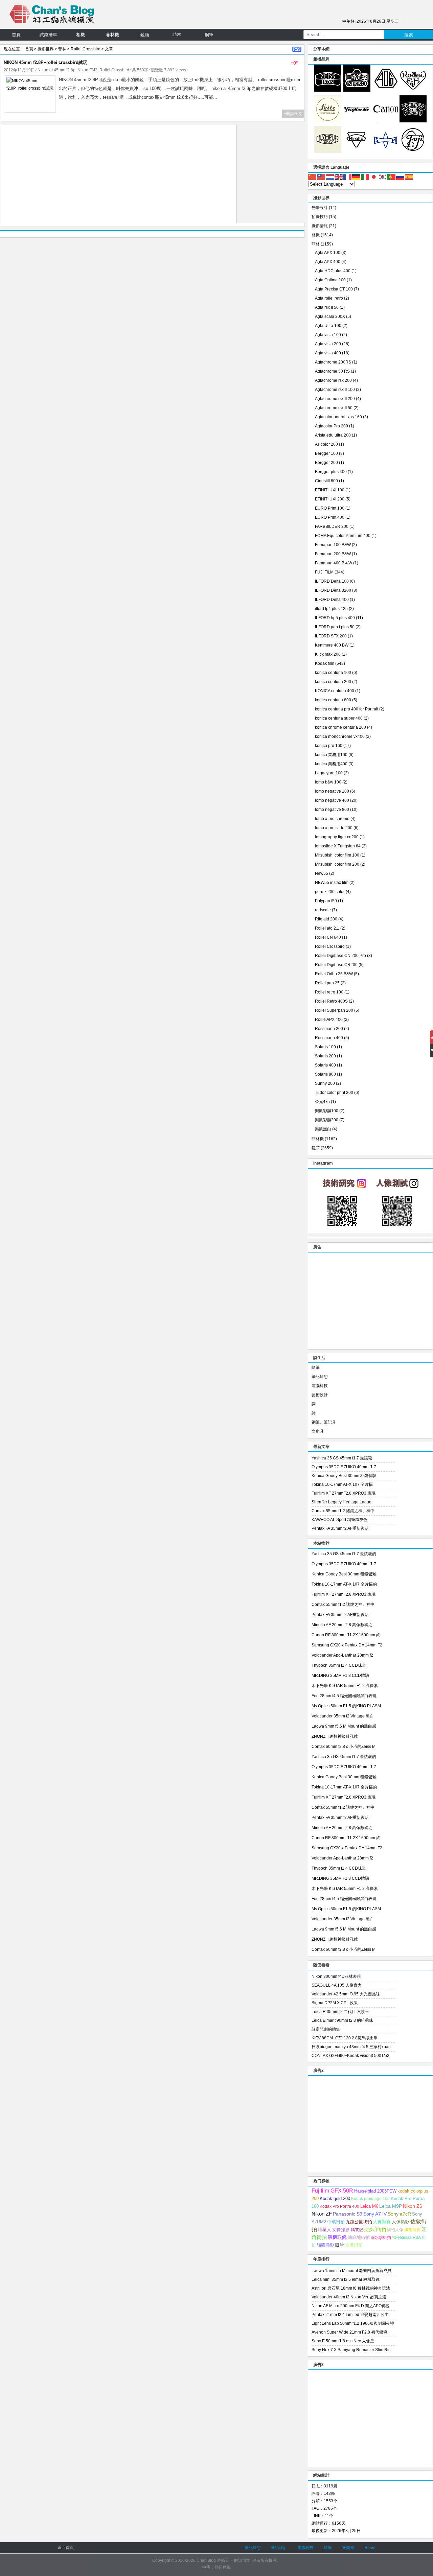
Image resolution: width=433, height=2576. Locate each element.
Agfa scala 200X (330, 317)
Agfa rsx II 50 (327, 307)
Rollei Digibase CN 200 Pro (340, 956)
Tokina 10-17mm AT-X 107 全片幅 (342, 1484)
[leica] (328, 121)
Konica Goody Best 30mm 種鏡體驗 (344, 1476)
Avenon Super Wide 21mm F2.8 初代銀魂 (349, 2332)
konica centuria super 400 (339, 718)
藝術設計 (320, 1395)
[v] (357, 121)
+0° (294, 63)
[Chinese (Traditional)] (321, 177)
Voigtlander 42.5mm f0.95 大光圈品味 (346, 1994)
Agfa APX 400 (328, 262)
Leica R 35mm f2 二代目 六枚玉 (340, 2012)
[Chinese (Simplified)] (313, 177)
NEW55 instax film (332, 883)
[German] (357, 177)
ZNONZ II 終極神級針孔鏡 (335, 1736)
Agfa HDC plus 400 (333, 271)
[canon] (386, 121)
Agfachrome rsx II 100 (335, 390)
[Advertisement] (118, 176)
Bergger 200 (326, 463)
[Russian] (401, 177)
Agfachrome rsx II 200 (335, 399)
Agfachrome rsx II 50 (334, 408)
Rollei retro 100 (329, 992)
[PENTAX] (386, 90)
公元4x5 (322, 1102)
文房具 (318, 1431)
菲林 (177, 35)
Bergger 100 (326, 453)
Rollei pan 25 (327, 983)
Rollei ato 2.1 (327, 928)
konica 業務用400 (331, 764)
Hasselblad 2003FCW (375, 2191)
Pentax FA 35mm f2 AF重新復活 (340, 1528)
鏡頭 (145, 35)
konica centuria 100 (333, 673)
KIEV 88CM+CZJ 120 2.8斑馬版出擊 (345, 2038)
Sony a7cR (399, 2214)
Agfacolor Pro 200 (332, 426)
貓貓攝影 (325, 2245)
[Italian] (365, 177)
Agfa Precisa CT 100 (334, 289)
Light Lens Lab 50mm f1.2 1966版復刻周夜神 (353, 2323)
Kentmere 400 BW (332, 645)
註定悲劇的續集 (326, 2029)
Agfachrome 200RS (333, 362)
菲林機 (112, 35)
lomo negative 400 (332, 800)
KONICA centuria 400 (335, 691)
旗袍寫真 (412, 2230)
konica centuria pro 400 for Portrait (347, 709)
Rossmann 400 (329, 1038)
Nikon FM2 (87, 70)
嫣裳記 (357, 2230)
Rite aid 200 (326, 919)
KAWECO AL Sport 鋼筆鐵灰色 (339, 1520)
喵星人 (325, 2230)
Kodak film (325, 663)
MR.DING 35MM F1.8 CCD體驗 (340, 1676)
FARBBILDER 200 (332, 526)
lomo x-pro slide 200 (334, 828)
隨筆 (316, 1367)
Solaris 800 (325, 1074)
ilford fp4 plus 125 (331, 609)
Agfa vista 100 (328, 335)
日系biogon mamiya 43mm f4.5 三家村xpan (351, 2047)
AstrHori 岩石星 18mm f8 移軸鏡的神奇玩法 (351, 2288)
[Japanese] (374, 177)
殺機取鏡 (337, 2237)
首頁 (16, 35)
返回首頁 (66, 2548)
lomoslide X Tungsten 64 (338, 846)
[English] (339, 177)
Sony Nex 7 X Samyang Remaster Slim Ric (351, 2350)
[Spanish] (409, 177)
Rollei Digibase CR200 (336, 965)
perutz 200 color (330, 892)
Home (370, 2548)
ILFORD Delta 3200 (333, 590)
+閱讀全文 (293, 114)
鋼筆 (209, 35)
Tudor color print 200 (334, 1093)
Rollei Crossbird (86, 49)
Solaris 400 (325, 1065)
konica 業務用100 (331, 755)
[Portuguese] (392, 177)
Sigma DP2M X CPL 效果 (335, 2003)
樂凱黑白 (323, 1129)
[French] (348, 177)
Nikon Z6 (413, 2206)
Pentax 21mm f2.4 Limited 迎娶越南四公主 (350, 2315)
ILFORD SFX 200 (331, 636)
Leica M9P (391, 2206)
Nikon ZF (322, 2214)
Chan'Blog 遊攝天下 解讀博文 (223, 2560)
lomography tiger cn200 (337, 837)
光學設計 (320, 208)
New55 (322, 873)
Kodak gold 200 (335, 2198)
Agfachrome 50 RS (332, 371)
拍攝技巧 (320, 217)
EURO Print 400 (330, 517)
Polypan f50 (326, 901)
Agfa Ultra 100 (328, 326)
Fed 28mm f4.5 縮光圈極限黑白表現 (344, 1696)
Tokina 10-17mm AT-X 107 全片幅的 (344, 1584)
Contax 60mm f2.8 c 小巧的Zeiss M (344, 1747)
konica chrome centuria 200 (340, 727)
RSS (297, 49)
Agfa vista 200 (328, 344)
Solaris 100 (325, 1047)
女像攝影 (341, 2230)
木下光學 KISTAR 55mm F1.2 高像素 (345, 1686)
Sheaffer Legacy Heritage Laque (341, 1502)
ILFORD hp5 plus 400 (335, 618)
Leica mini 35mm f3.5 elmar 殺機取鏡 (346, 2279)
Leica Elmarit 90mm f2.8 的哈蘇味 (342, 2020)
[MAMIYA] (386, 152)
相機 (81, 35)
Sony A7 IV (375, 2214)
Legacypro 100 (329, 773)
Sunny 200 (325, 1083)
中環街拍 (336, 2222)
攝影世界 (46, 49)
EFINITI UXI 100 (330, 490)
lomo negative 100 (332, 791)
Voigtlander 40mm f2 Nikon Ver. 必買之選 (349, 2297)
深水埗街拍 (381, 2238)
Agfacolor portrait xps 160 (338, 417)
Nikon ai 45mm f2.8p (56, 70)
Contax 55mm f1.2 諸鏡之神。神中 (343, 1511)
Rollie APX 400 (329, 1020)
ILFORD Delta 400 (332, 600)
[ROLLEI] (413, 90)
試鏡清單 (48, 35)
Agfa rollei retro (329, 298)
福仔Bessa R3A (406, 2238)
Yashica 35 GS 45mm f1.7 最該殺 (342, 1458)
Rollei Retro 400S (331, 1001)
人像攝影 (401, 2222)
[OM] (328, 152)
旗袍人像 (395, 2230)
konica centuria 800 (333, 700)
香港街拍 (354, 2245)
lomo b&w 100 (328, 782)
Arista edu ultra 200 (333, 435)
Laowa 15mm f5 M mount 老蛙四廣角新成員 (351, 2271)
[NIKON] (357, 90)
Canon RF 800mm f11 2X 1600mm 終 (346, 1635)
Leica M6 (369, 2206)
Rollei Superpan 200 (334, 1010)
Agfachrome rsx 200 (333, 380)
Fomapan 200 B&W (333, 554)
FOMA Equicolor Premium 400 (343, 536)
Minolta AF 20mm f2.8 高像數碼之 (342, 1625)
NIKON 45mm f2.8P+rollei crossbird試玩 (45, 62)
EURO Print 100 (330, 508)
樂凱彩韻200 (327, 1120)
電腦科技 (320, 1386)
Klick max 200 (328, 654)
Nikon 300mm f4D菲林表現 (336, 1976)
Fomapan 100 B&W (333, 545)
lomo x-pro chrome (332, 819)
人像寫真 (382, 2222)
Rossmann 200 (329, 1029)
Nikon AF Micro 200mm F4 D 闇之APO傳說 (351, 2306)
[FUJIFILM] (413, 152)
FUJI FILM (324, 572)
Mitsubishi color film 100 (337, 855)
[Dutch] (330, 177)
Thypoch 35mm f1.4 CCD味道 (339, 1665)
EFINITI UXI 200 (330, 499)
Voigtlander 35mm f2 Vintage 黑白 (343, 1716)
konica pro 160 (329, 746)
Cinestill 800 (326, 481)
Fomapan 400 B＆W (334, 563)
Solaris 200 (325, 1056)
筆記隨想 (320, 1377)
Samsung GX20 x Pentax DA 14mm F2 (347, 1645)
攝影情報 (320, 226)
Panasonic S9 (348, 2214)
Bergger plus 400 (331, 472)
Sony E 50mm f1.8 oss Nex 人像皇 (343, 2341)
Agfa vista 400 (328, 353)
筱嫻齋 (348, 2548)
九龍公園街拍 (359, 2222)
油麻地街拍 (359, 2238)
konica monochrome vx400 (340, 736)
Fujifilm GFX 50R (332, 2191)
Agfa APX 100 (328, 253)
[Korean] (383, 177)
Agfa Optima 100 (330, 280)
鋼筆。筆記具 (324, 1422)
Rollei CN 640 (328, 937)
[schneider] (413, 121)
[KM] (357, 152)
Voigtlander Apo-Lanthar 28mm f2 (342, 1655)
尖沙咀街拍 (375, 2230)
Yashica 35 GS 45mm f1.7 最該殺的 (344, 1554)
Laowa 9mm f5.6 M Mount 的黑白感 (344, 1726)
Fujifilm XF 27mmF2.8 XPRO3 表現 (344, 1493)
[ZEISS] (328, 90)
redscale (323, 910)
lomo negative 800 (332, 810)
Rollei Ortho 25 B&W (334, 974)
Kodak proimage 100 (370, 2199)
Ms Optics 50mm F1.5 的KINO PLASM (346, 1706)
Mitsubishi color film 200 (337, 864)
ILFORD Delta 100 (332, 581)
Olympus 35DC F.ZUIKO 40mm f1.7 (344, 1467)
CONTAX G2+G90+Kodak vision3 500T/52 (350, 2056)
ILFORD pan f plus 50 (335, 627)
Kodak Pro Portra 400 (339, 2206)
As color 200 (326, 444)
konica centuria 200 (333, 682)
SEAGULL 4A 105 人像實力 (337, 1985)
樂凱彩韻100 (327, 1111)
